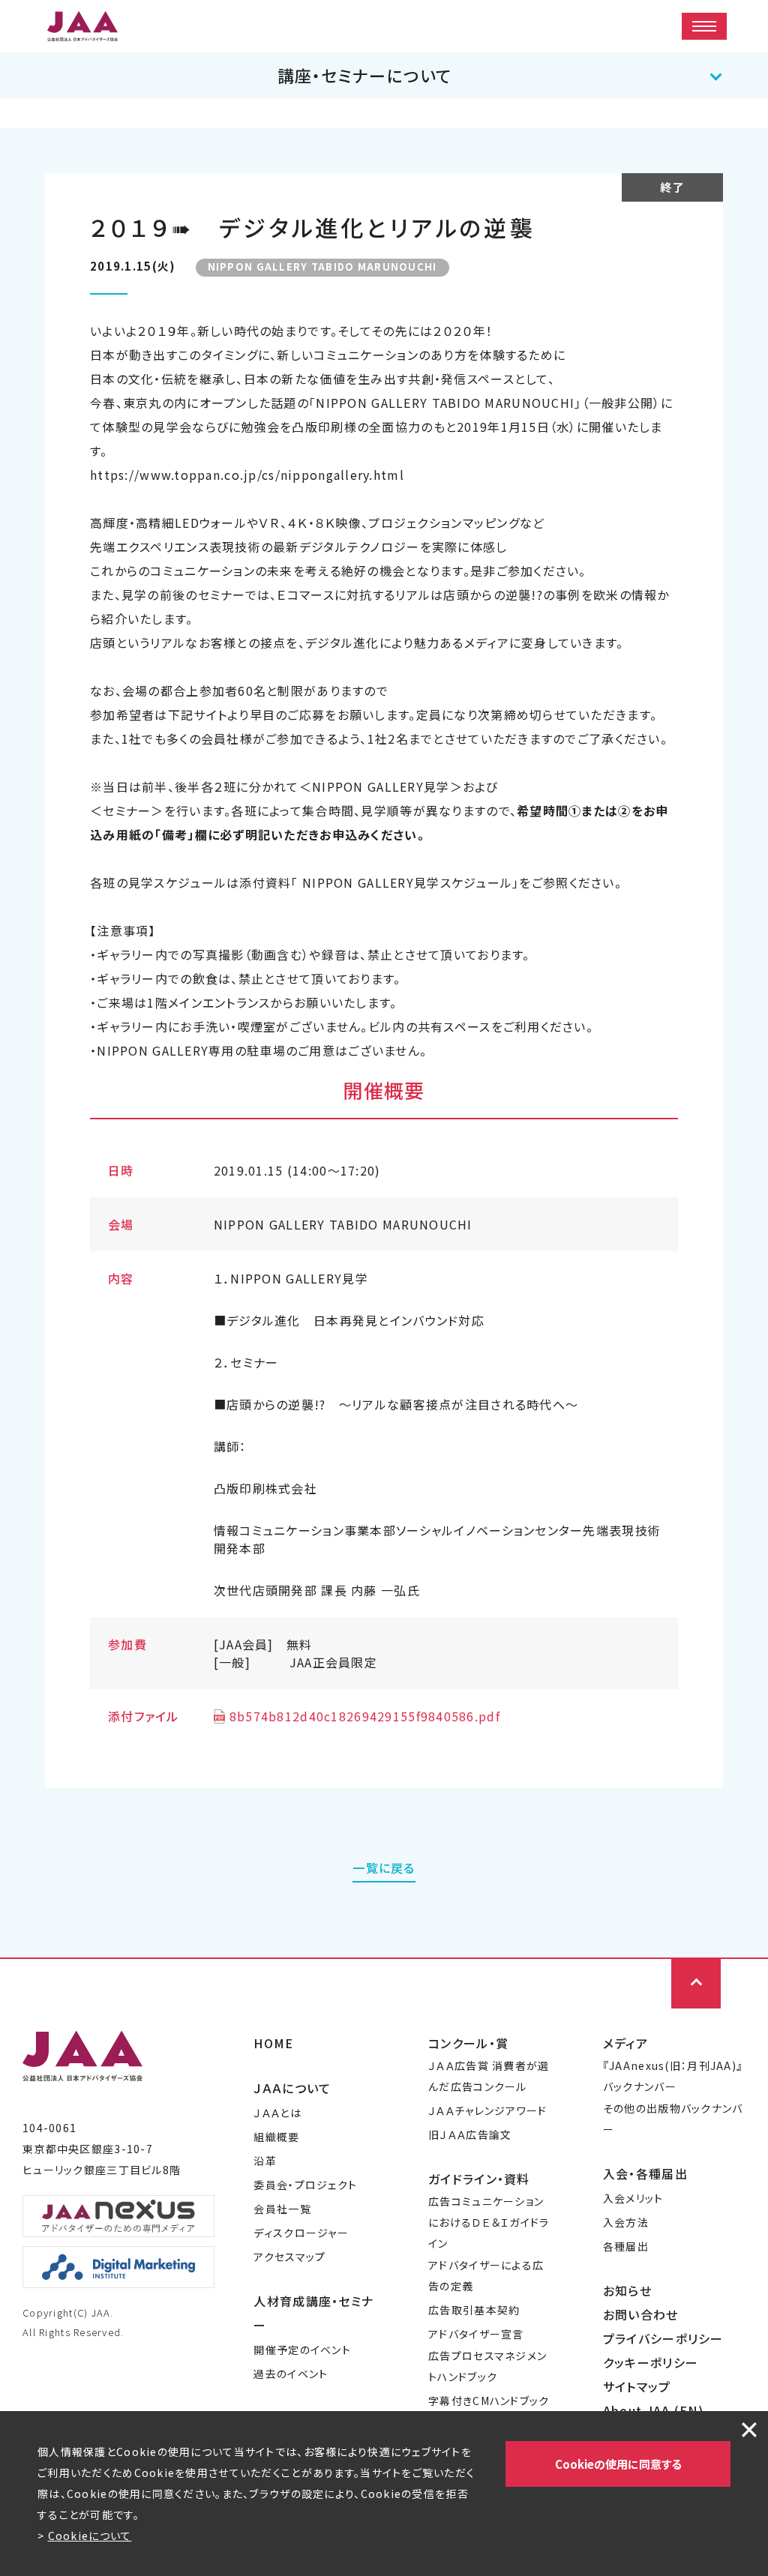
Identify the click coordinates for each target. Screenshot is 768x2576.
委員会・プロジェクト (305, 2185)
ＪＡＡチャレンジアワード (487, 2110)
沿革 (265, 2161)
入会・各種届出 (645, 2173)
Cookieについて (90, 2536)
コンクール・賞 (468, 2043)
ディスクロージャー (301, 2233)
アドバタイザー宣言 (476, 2334)
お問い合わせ (641, 2314)
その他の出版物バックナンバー (673, 2119)
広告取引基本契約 (474, 2310)
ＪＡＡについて (292, 2088)
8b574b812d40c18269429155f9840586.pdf (365, 1716)
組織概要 (276, 2137)
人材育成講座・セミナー (313, 2313)
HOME (273, 2043)
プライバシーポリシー (663, 2338)
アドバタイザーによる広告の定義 (486, 2275)
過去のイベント (291, 2374)
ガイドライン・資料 (479, 2179)
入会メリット (633, 2198)
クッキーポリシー (651, 2362)
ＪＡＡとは (277, 2113)
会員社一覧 (282, 2209)
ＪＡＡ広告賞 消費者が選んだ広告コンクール (489, 2076)
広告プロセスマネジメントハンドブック (487, 2366)
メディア (625, 2043)
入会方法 (626, 2222)
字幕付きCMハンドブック (489, 2401)
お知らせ (627, 2290)
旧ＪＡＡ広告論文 (470, 2134)
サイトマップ (637, 2386)
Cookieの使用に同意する (618, 2464)
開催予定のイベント (302, 2350)
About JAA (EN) (653, 2410)
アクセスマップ (289, 2257)
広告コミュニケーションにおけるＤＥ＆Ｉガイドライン (489, 2222)
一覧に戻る (384, 1868)
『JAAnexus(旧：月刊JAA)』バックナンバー (673, 2076)
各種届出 (626, 2246)
